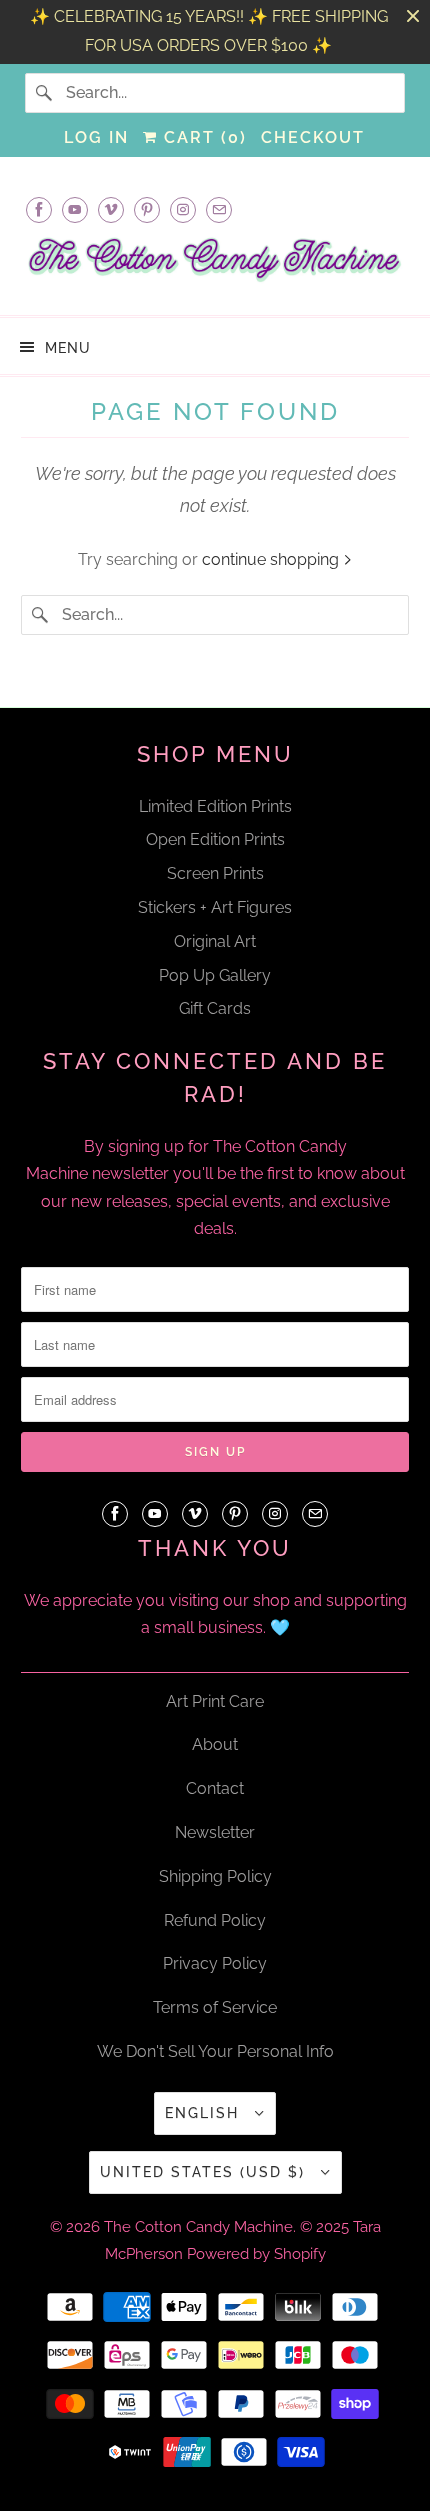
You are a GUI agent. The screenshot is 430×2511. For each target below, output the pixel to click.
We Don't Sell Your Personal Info (215, 2051)
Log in (96, 137)
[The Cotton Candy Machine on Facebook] (39, 209)
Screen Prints (215, 873)
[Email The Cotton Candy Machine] (219, 209)
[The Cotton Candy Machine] (215, 266)
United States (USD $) (205, 2172)
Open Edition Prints (215, 839)
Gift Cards (215, 1008)
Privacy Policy (215, 1963)
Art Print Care (215, 1701)
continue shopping (272, 559)
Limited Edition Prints (215, 806)
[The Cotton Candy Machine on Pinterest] (147, 209)
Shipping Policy (215, 1876)
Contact (215, 1788)
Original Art (215, 941)
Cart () (202, 137)
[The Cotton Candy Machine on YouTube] (75, 209)
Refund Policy (215, 1920)
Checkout (313, 137)
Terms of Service (215, 2007)
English (205, 2113)
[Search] (45, 93)
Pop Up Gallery (215, 975)
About (215, 1744)
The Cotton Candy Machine (198, 2227)
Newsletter (215, 1832)
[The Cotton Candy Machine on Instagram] (183, 209)
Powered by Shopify (256, 2254)
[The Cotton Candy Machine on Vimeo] (111, 209)
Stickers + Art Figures (215, 907)
